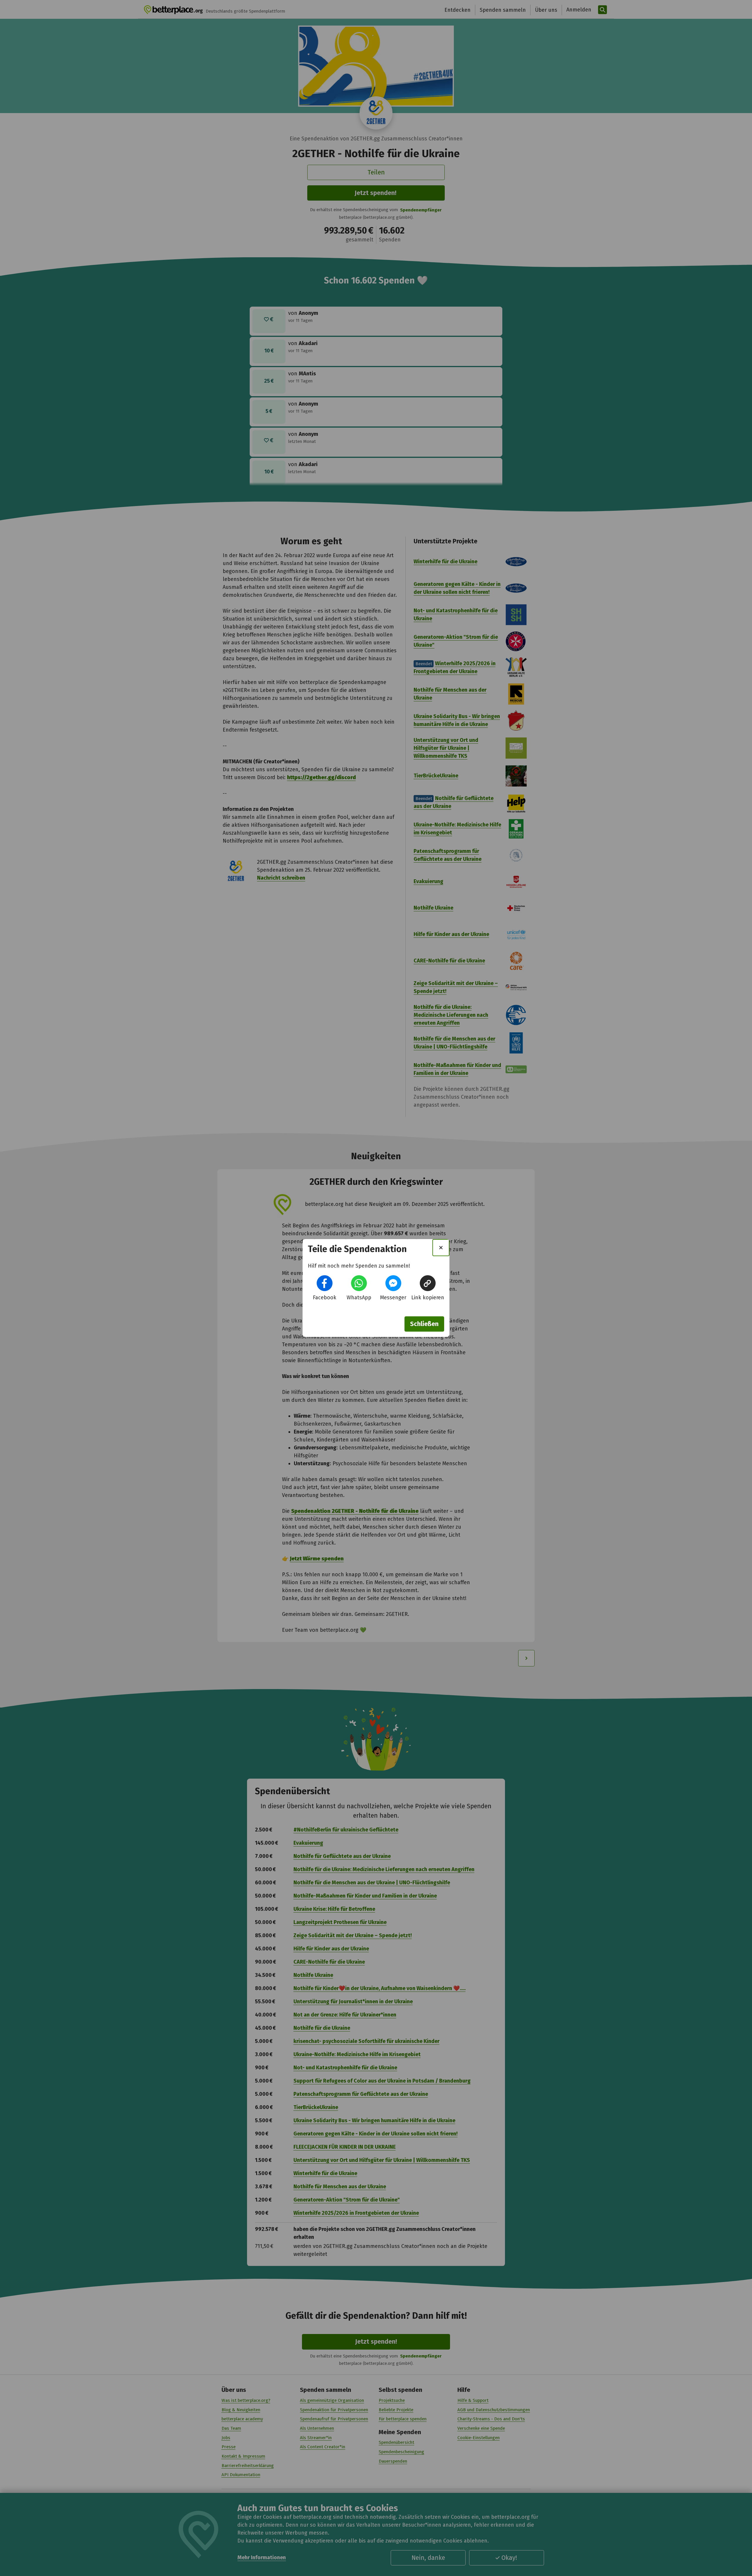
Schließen (424, 1324)
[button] (325, 1283)
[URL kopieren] (428, 1283)
